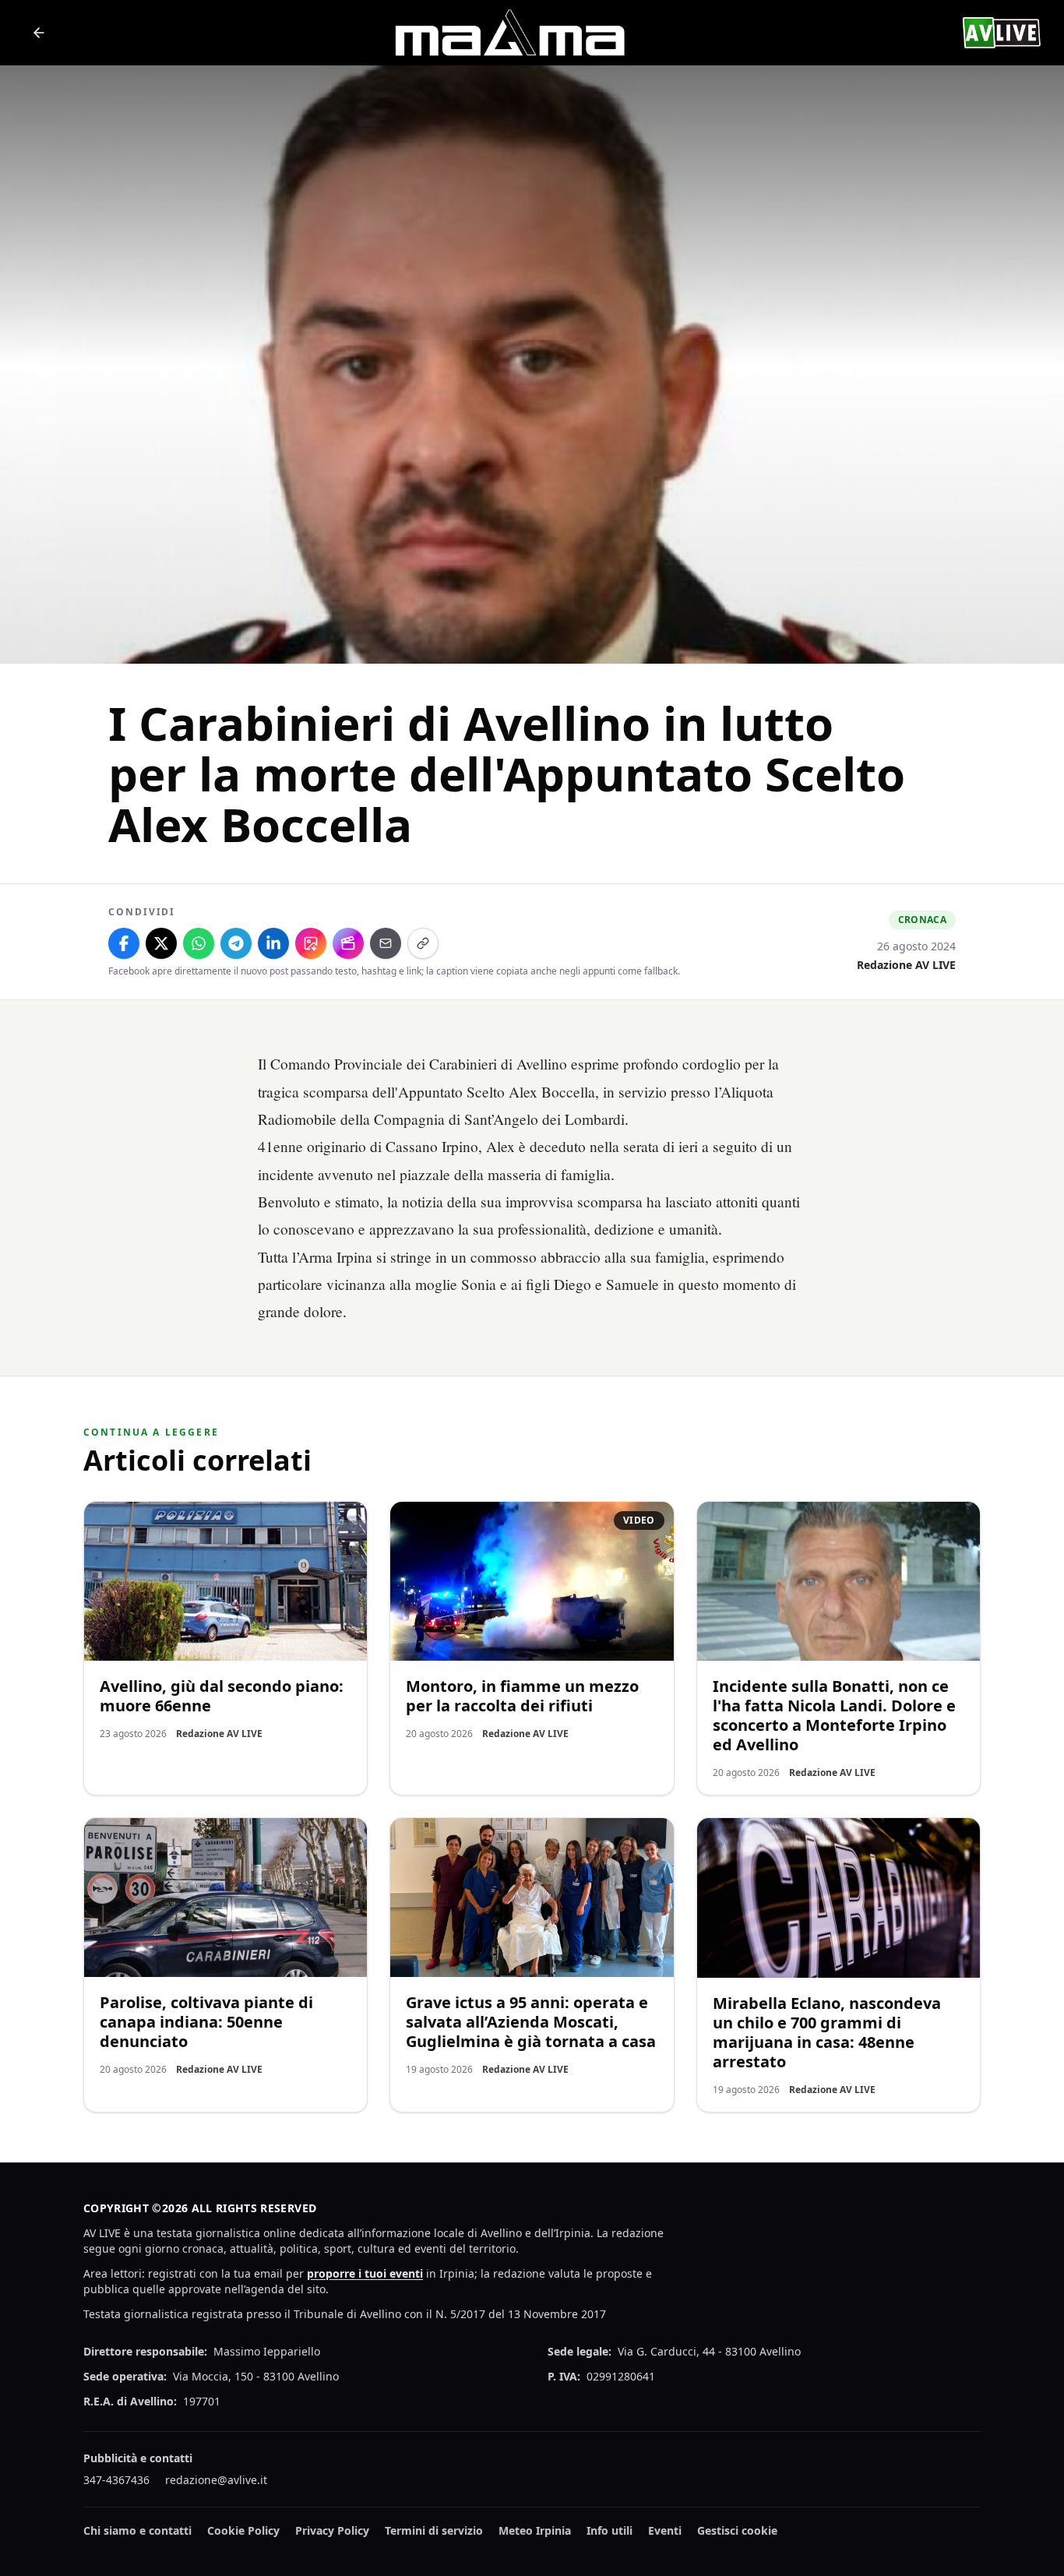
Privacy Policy (332, 2530)
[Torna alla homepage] (39, 33)
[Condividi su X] (161, 943)
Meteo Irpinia (535, 2530)
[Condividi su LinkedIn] (273, 943)
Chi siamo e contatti (137, 2530)
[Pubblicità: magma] (509, 33)
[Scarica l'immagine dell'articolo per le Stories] (311, 943)
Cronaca (922, 920)
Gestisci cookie (737, 2530)
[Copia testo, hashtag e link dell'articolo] (423, 943)
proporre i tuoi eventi (365, 2273)
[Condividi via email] (386, 943)
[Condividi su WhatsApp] (199, 943)
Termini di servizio (434, 2530)
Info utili (610, 2530)
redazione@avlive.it (216, 2480)
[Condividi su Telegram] (236, 943)
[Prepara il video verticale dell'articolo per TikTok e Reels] (348, 943)
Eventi (665, 2530)
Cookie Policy (243, 2530)
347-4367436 (116, 2480)
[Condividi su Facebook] (124, 943)
